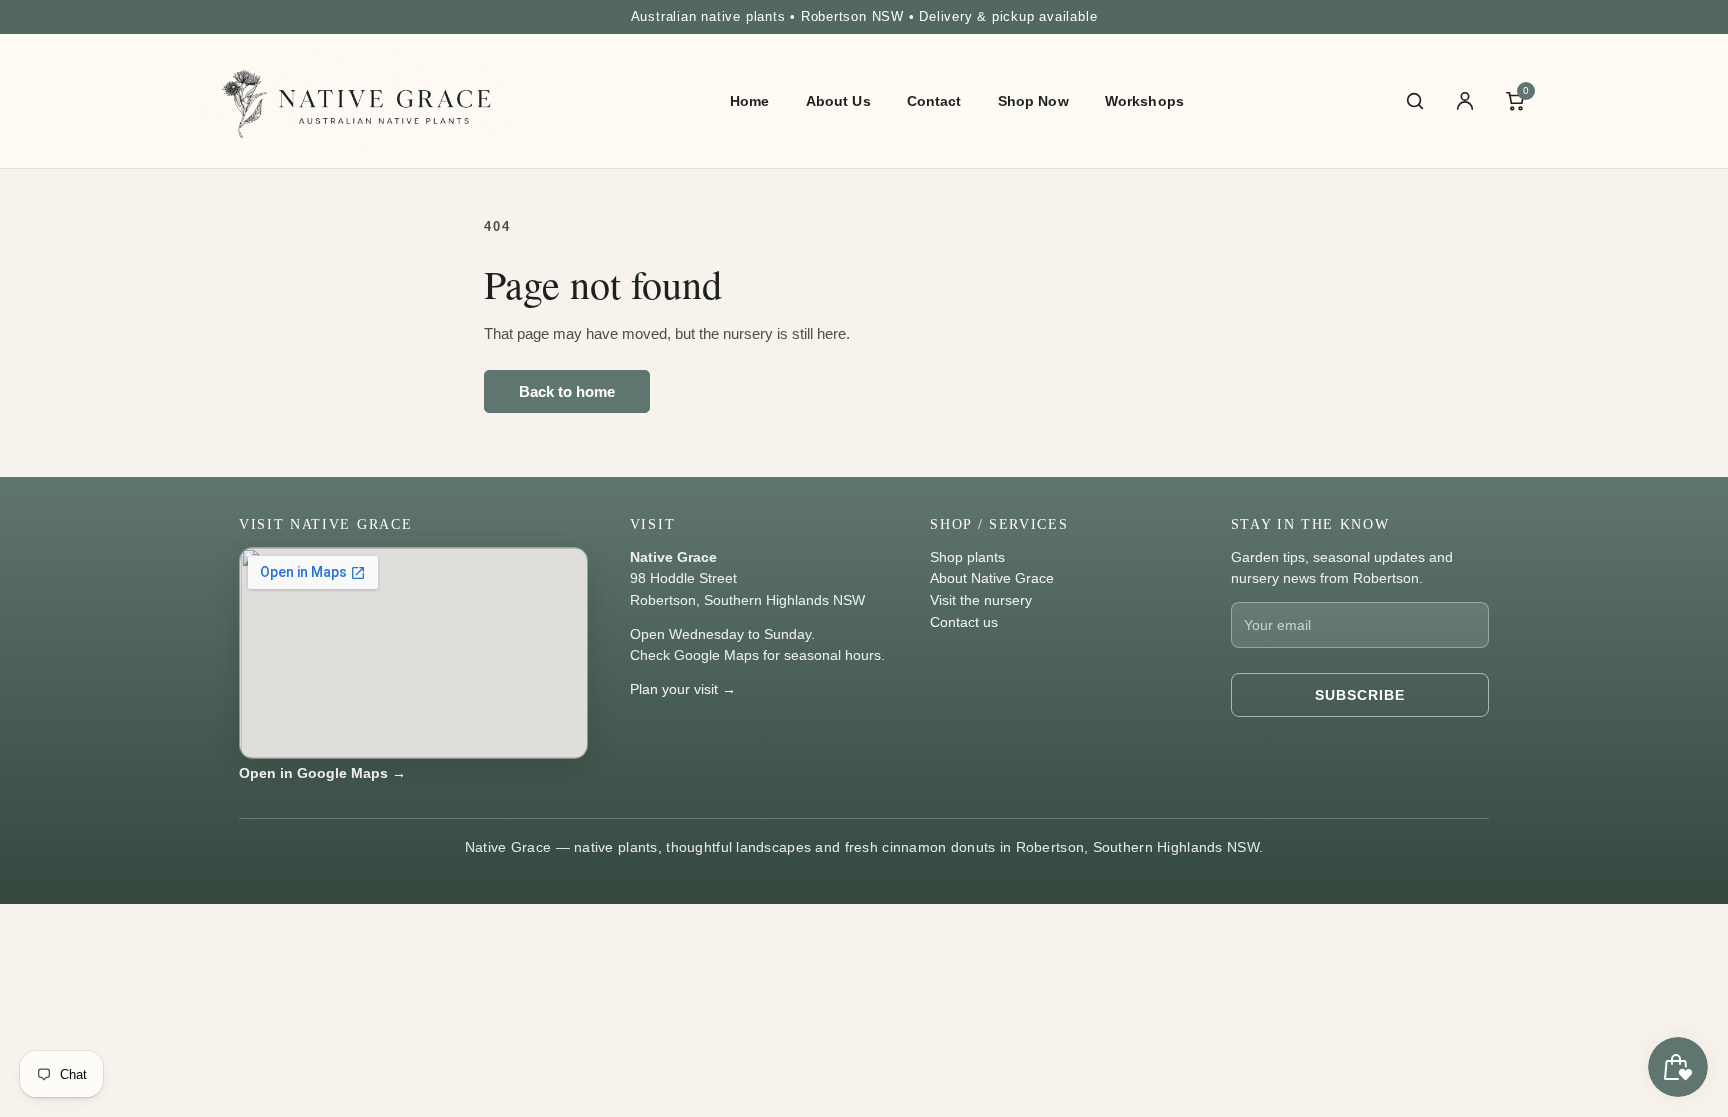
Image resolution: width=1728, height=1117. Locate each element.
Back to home (567, 391)
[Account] (1465, 101)
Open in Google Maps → (322, 773)
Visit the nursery (981, 600)
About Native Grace (992, 578)
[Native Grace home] (356, 101)
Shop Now (1033, 101)
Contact (934, 101)
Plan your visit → (683, 689)
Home (750, 101)
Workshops (1144, 101)
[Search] (1415, 101)
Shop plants (967, 557)
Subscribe (1360, 695)
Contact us (964, 622)
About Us (838, 101)
